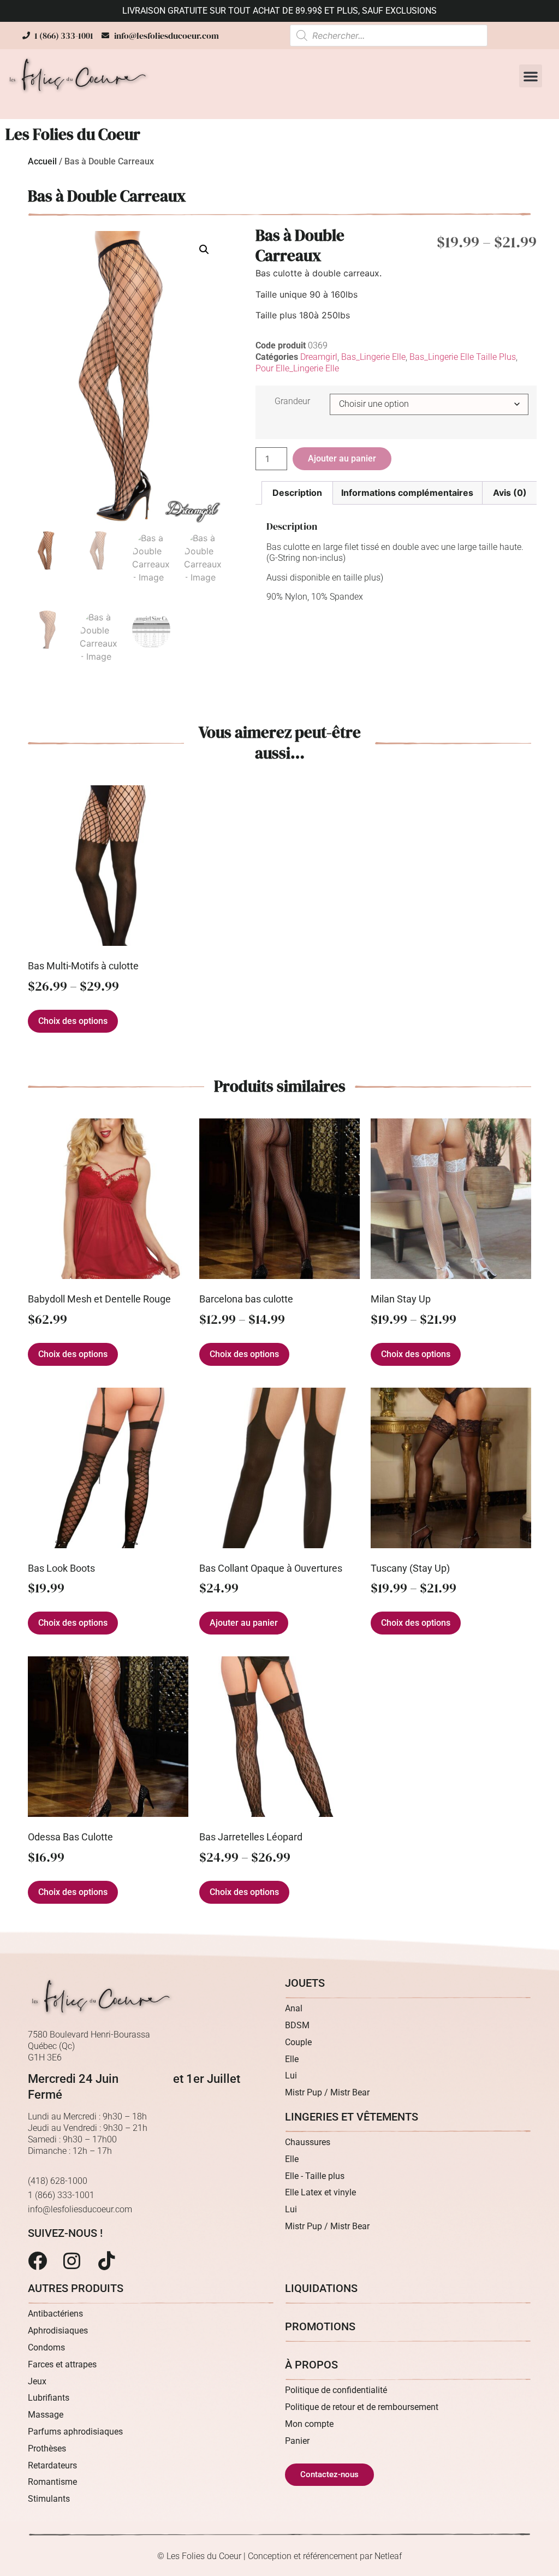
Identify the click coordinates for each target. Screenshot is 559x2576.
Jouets (305, 1983)
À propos (311, 2365)
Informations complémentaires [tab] (407, 493)
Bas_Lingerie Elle (373, 357)
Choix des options (73, 1021)
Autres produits (76, 2288)
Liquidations (321, 2288)
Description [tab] (297, 493)
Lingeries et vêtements (352, 2117)
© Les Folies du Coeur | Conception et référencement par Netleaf (279, 2556)
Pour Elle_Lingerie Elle (297, 368)
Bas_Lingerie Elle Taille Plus (463, 357)
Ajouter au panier (342, 458)
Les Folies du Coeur (73, 134)
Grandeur (292, 401)
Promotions (320, 2326)
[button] (531, 76)
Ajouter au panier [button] (244, 1623)
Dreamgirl (319, 357)
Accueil (42, 161)
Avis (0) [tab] (510, 493)
